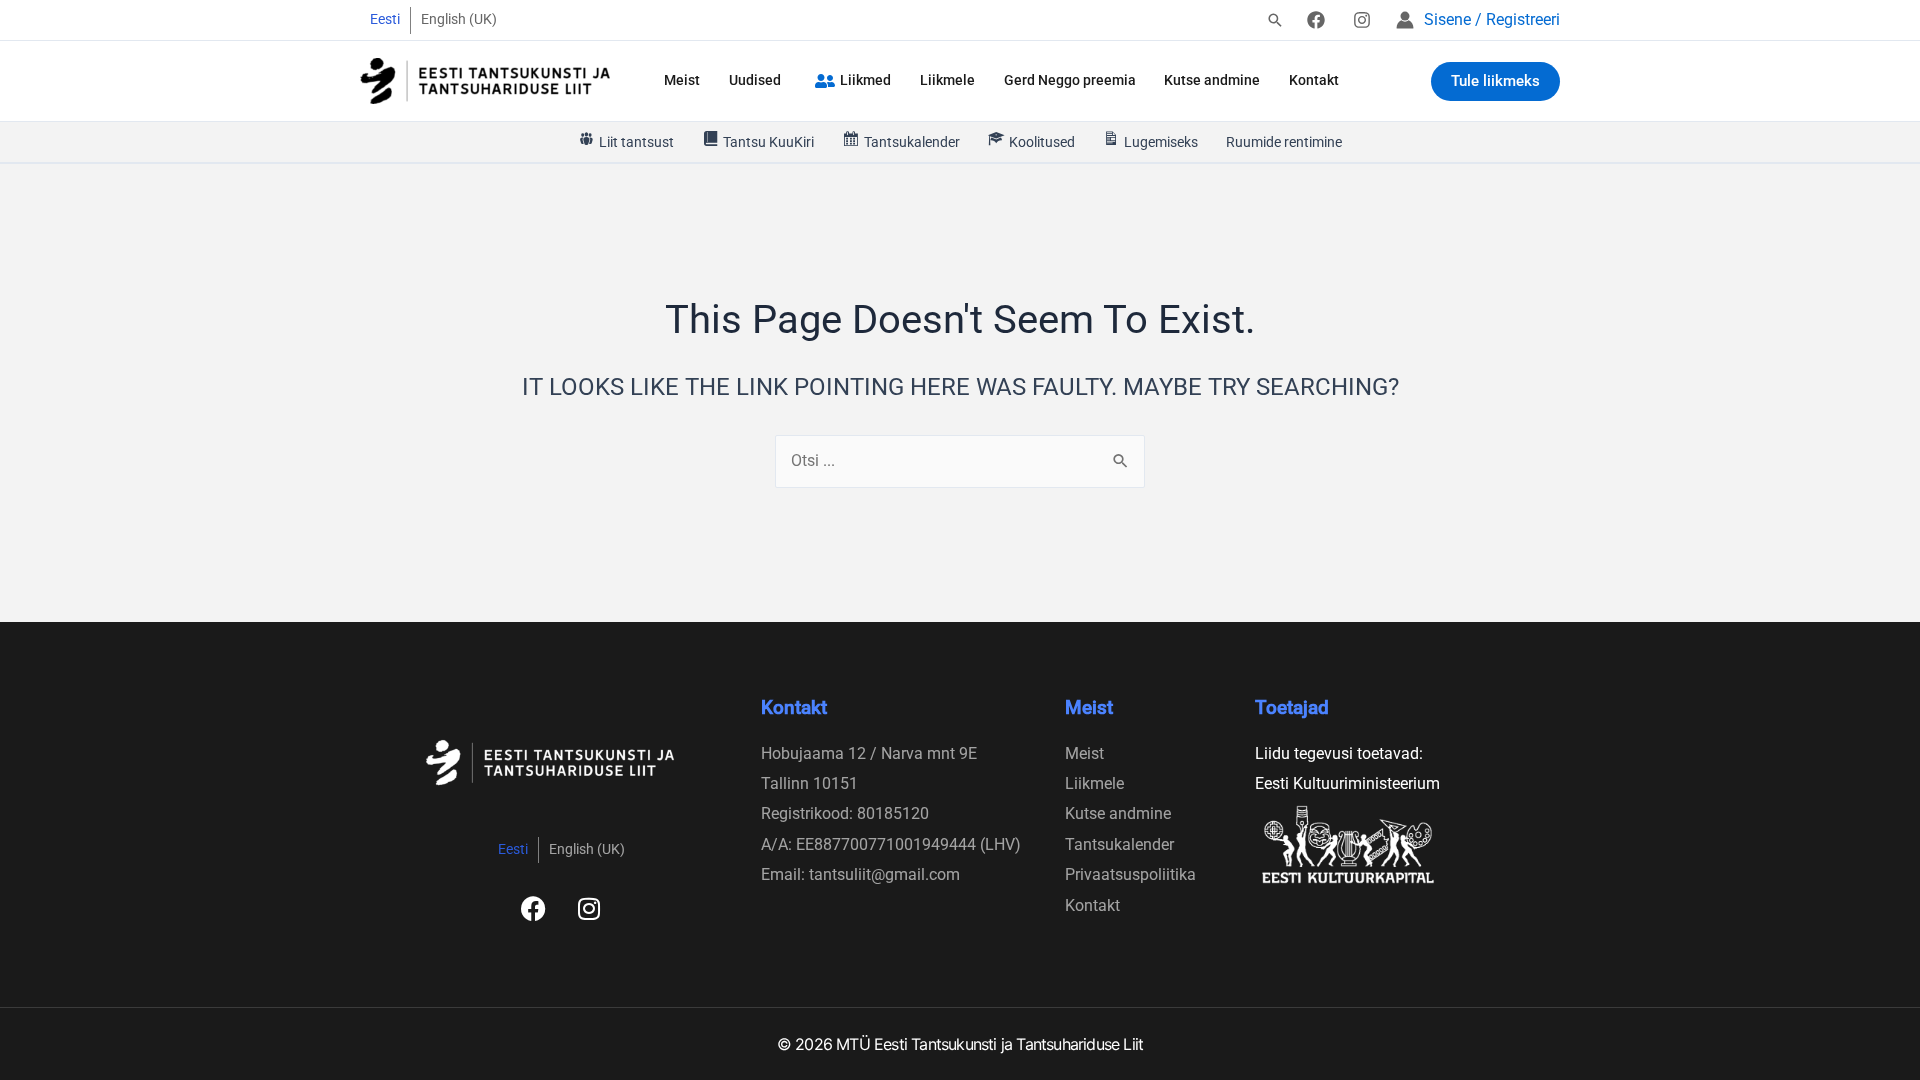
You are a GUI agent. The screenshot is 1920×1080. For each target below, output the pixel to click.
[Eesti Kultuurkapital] (1387, 844)
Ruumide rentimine (1284, 142)
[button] (1275, 21)
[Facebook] (1316, 20)
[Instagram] (1362, 20)
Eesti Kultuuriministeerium (1347, 783)
